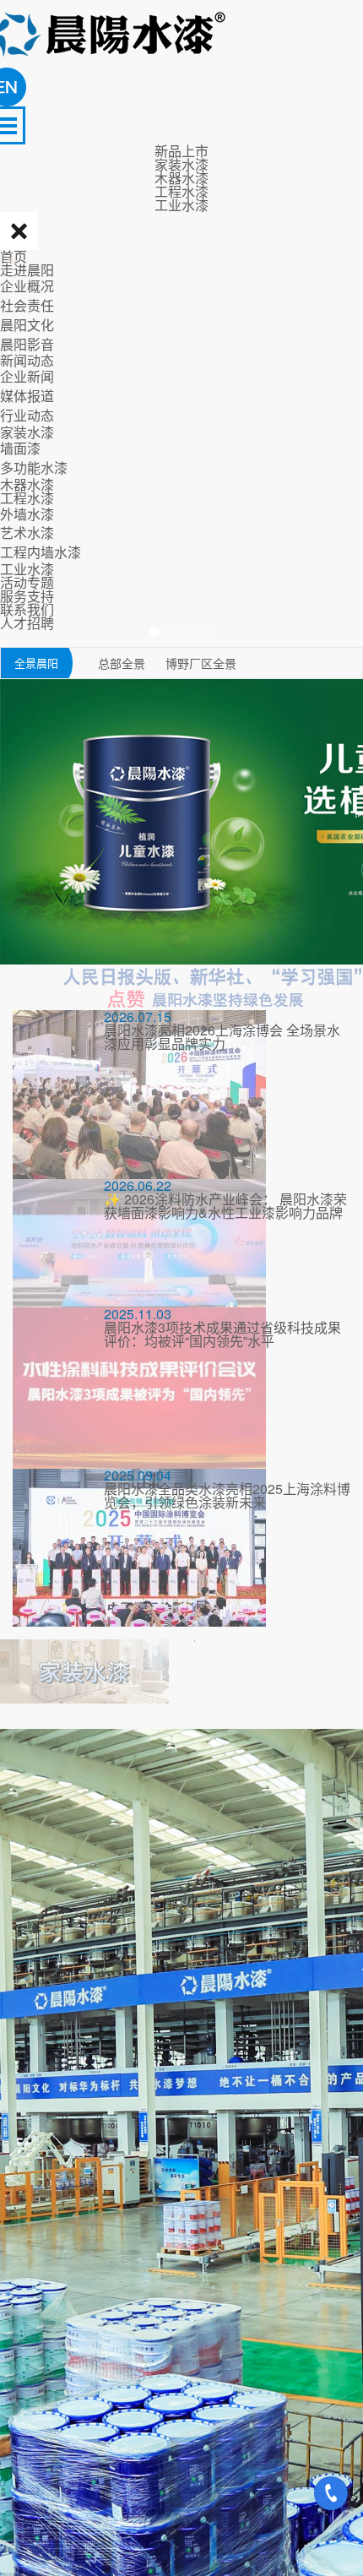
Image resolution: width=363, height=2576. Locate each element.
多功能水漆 (34, 467)
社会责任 (27, 305)
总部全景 (123, 663)
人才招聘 (27, 623)
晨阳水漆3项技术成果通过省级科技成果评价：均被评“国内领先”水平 (222, 1334)
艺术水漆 (27, 533)
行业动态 (27, 415)
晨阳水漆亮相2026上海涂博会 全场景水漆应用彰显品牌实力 (222, 1037)
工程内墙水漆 (41, 552)
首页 (14, 256)
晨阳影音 (27, 344)
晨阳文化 (27, 325)
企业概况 (27, 286)
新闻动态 (27, 360)
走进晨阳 (27, 270)
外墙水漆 (27, 514)
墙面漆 (20, 448)
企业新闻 (27, 376)
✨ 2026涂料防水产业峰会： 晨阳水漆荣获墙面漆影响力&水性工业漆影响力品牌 (225, 1206)
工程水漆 (27, 498)
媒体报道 (27, 396)
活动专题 (27, 582)
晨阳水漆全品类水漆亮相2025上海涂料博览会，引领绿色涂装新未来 (227, 1495)
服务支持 (27, 596)
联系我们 (27, 609)
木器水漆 (27, 484)
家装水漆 (27, 432)
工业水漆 (27, 569)
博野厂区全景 (201, 663)
